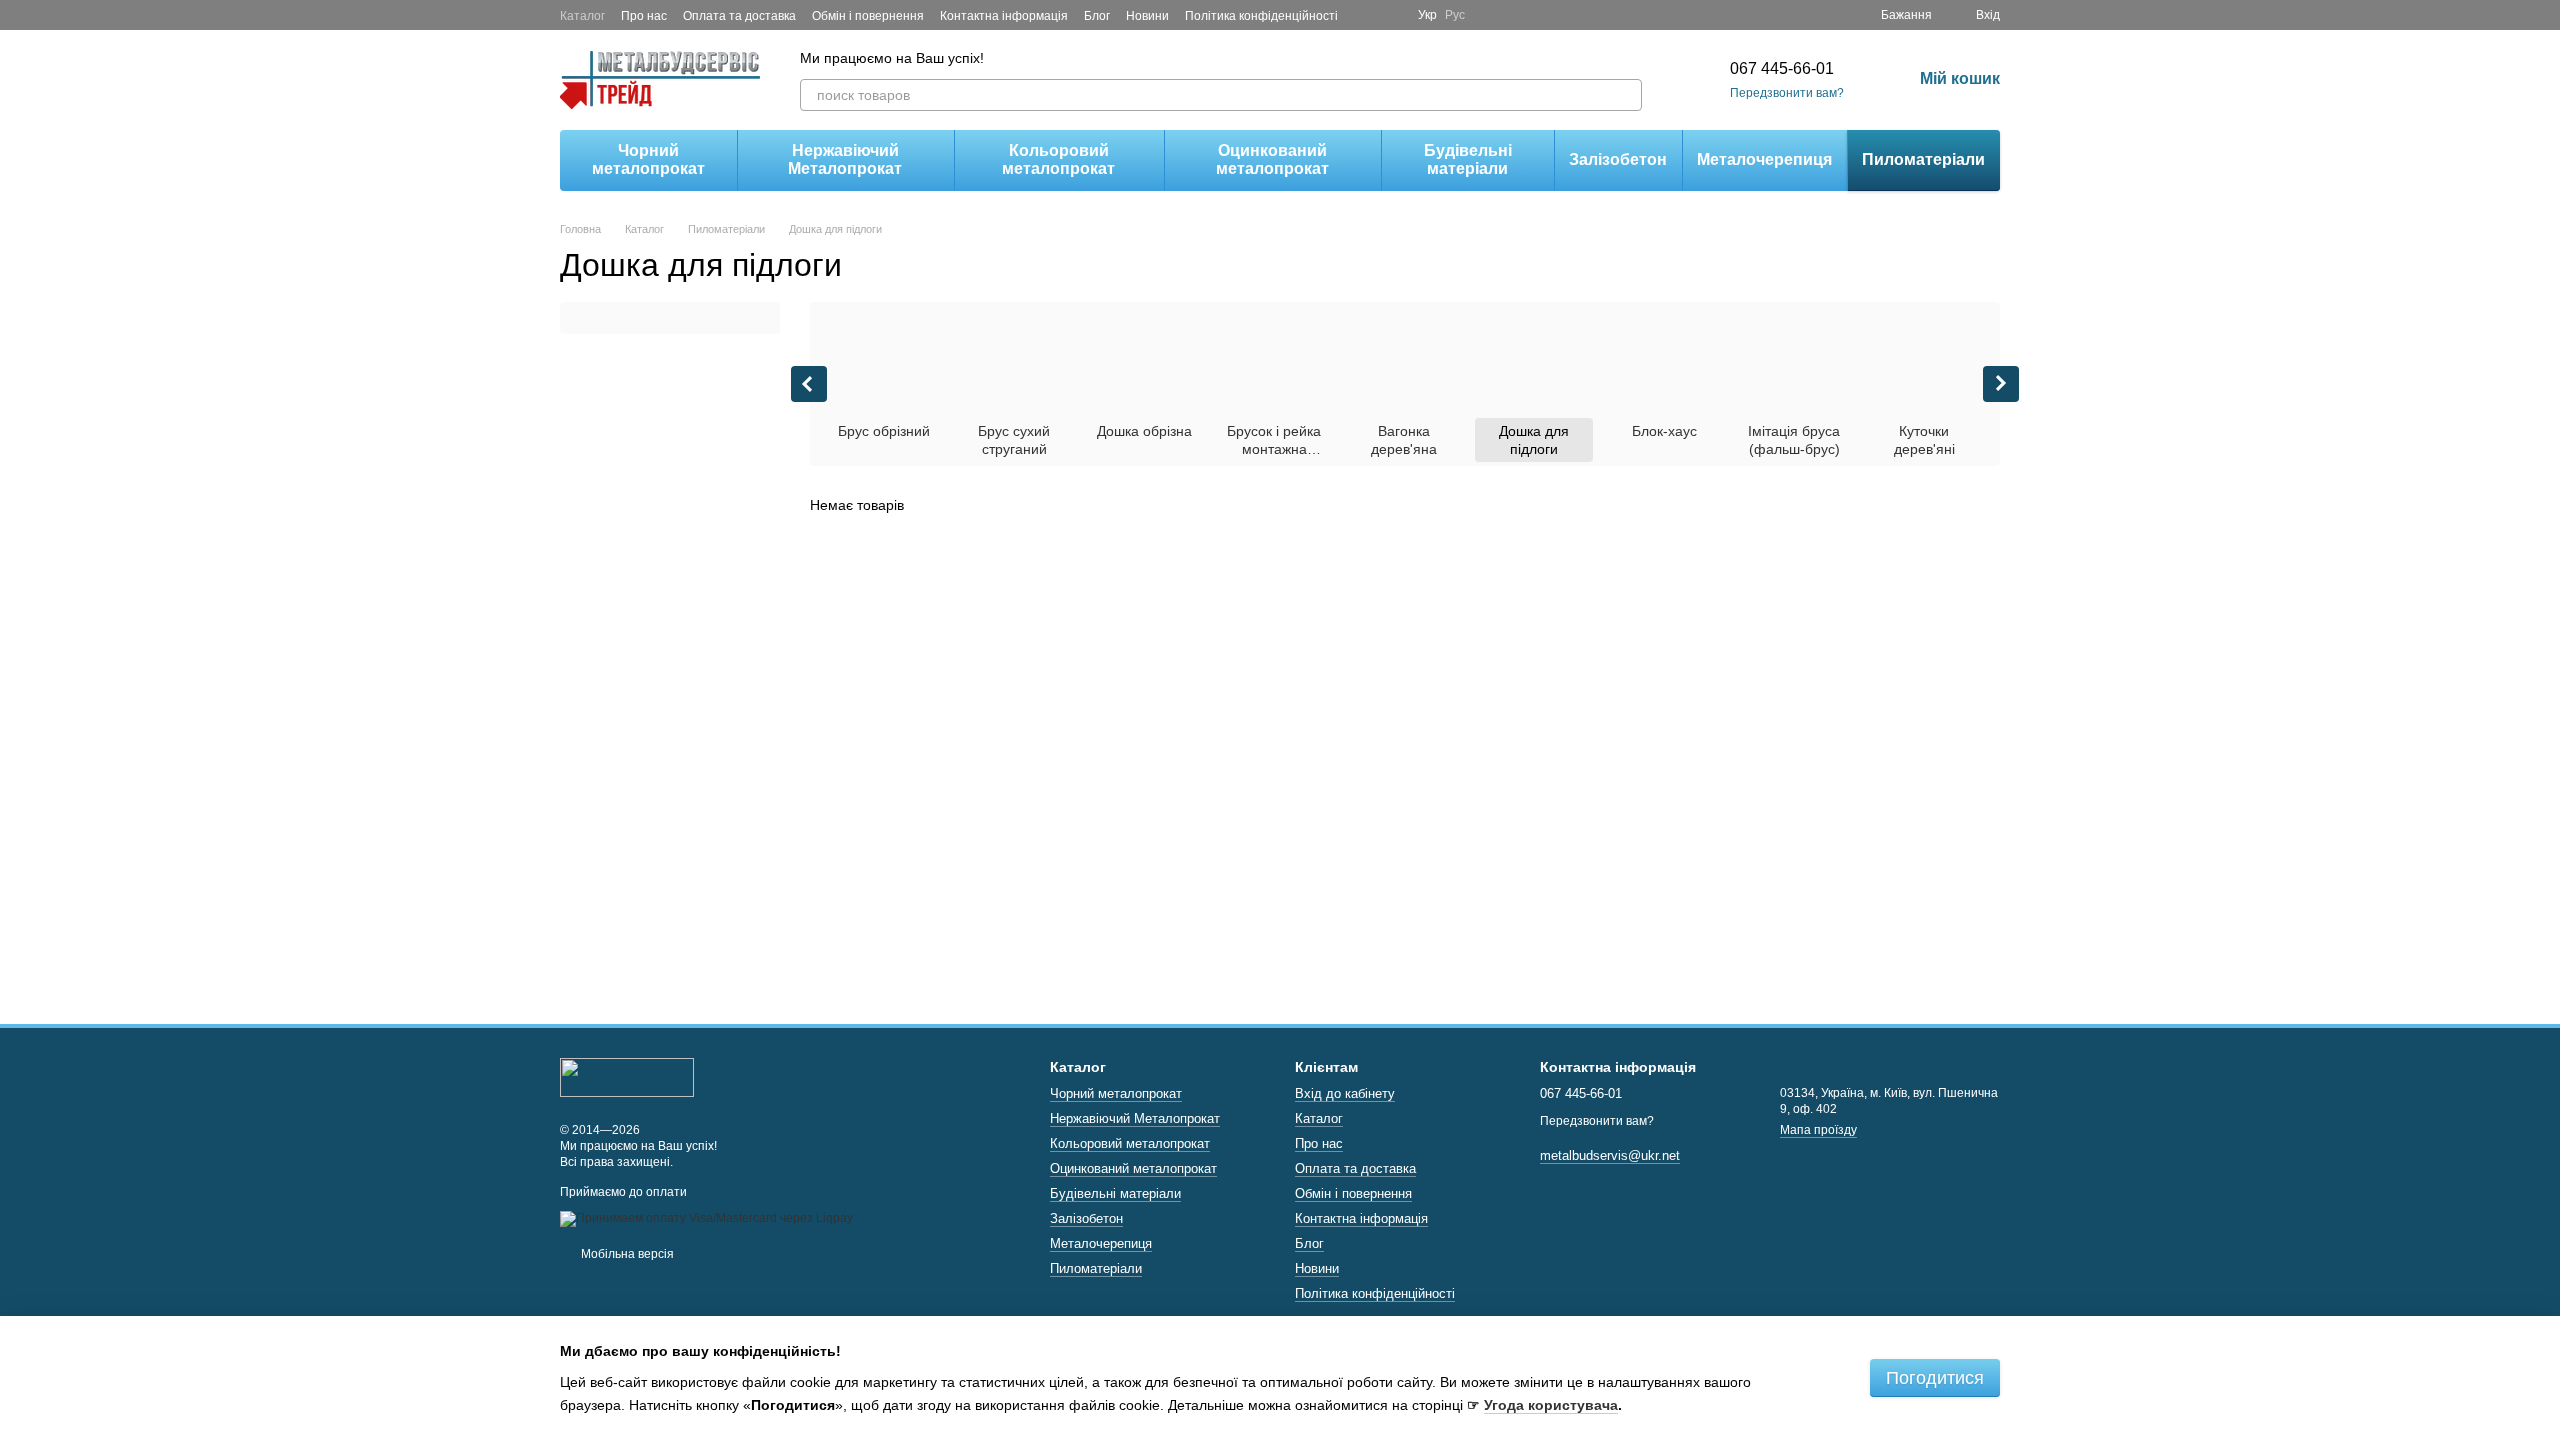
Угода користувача (1551, 1405)
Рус (1455, 15)
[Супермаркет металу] (627, 1077)
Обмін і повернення (868, 16)
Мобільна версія (626, 1254)
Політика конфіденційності (1261, 16)
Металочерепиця (1764, 159)
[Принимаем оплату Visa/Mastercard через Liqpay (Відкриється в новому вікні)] (706, 1218)
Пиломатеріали (1923, 159)
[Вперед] (2001, 384)
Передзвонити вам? (1787, 93)
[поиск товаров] (1626, 95)
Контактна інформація (1004, 16)
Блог (1097, 16)
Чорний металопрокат (648, 159)
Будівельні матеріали (1468, 159)
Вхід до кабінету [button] (1345, 1093)
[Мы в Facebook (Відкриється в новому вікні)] (1366, 15)
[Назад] (809, 384)
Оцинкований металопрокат (1272, 159)
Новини (1147, 16)
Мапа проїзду (1818, 1130)
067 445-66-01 (1782, 68)
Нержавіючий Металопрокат (845, 159)
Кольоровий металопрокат (1058, 159)
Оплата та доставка (739, 16)
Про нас (644, 16)
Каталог (582, 16)
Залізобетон (1618, 159)
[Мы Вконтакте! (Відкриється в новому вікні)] (1390, 15)
